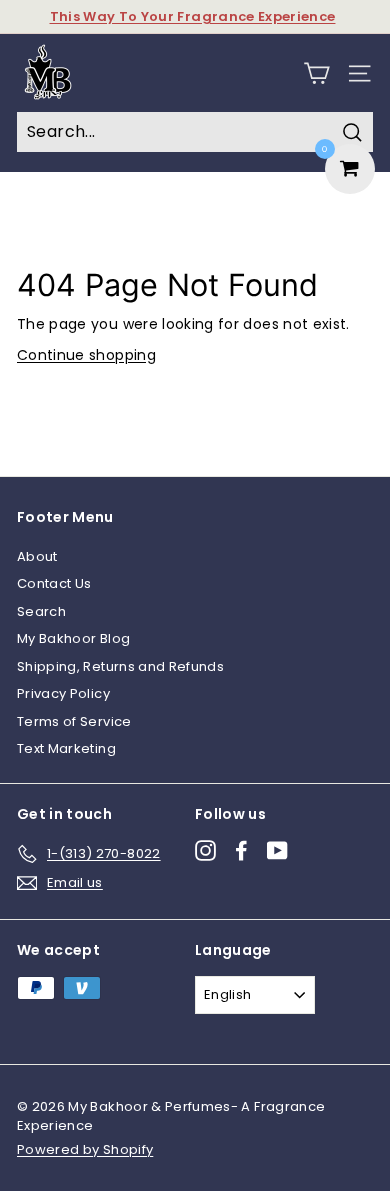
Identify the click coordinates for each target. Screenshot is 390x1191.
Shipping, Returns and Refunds (120, 666)
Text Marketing (66, 748)
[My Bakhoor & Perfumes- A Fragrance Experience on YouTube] (277, 850)
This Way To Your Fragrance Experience (193, 16)
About (37, 556)
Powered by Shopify (85, 1149)
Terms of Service (74, 721)
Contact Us (54, 583)
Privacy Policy (63, 693)
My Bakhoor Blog (73, 638)
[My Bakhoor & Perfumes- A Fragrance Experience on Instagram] (205, 850)
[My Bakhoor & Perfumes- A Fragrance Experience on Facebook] (241, 850)
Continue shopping (86, 355)
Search (41, 611)
